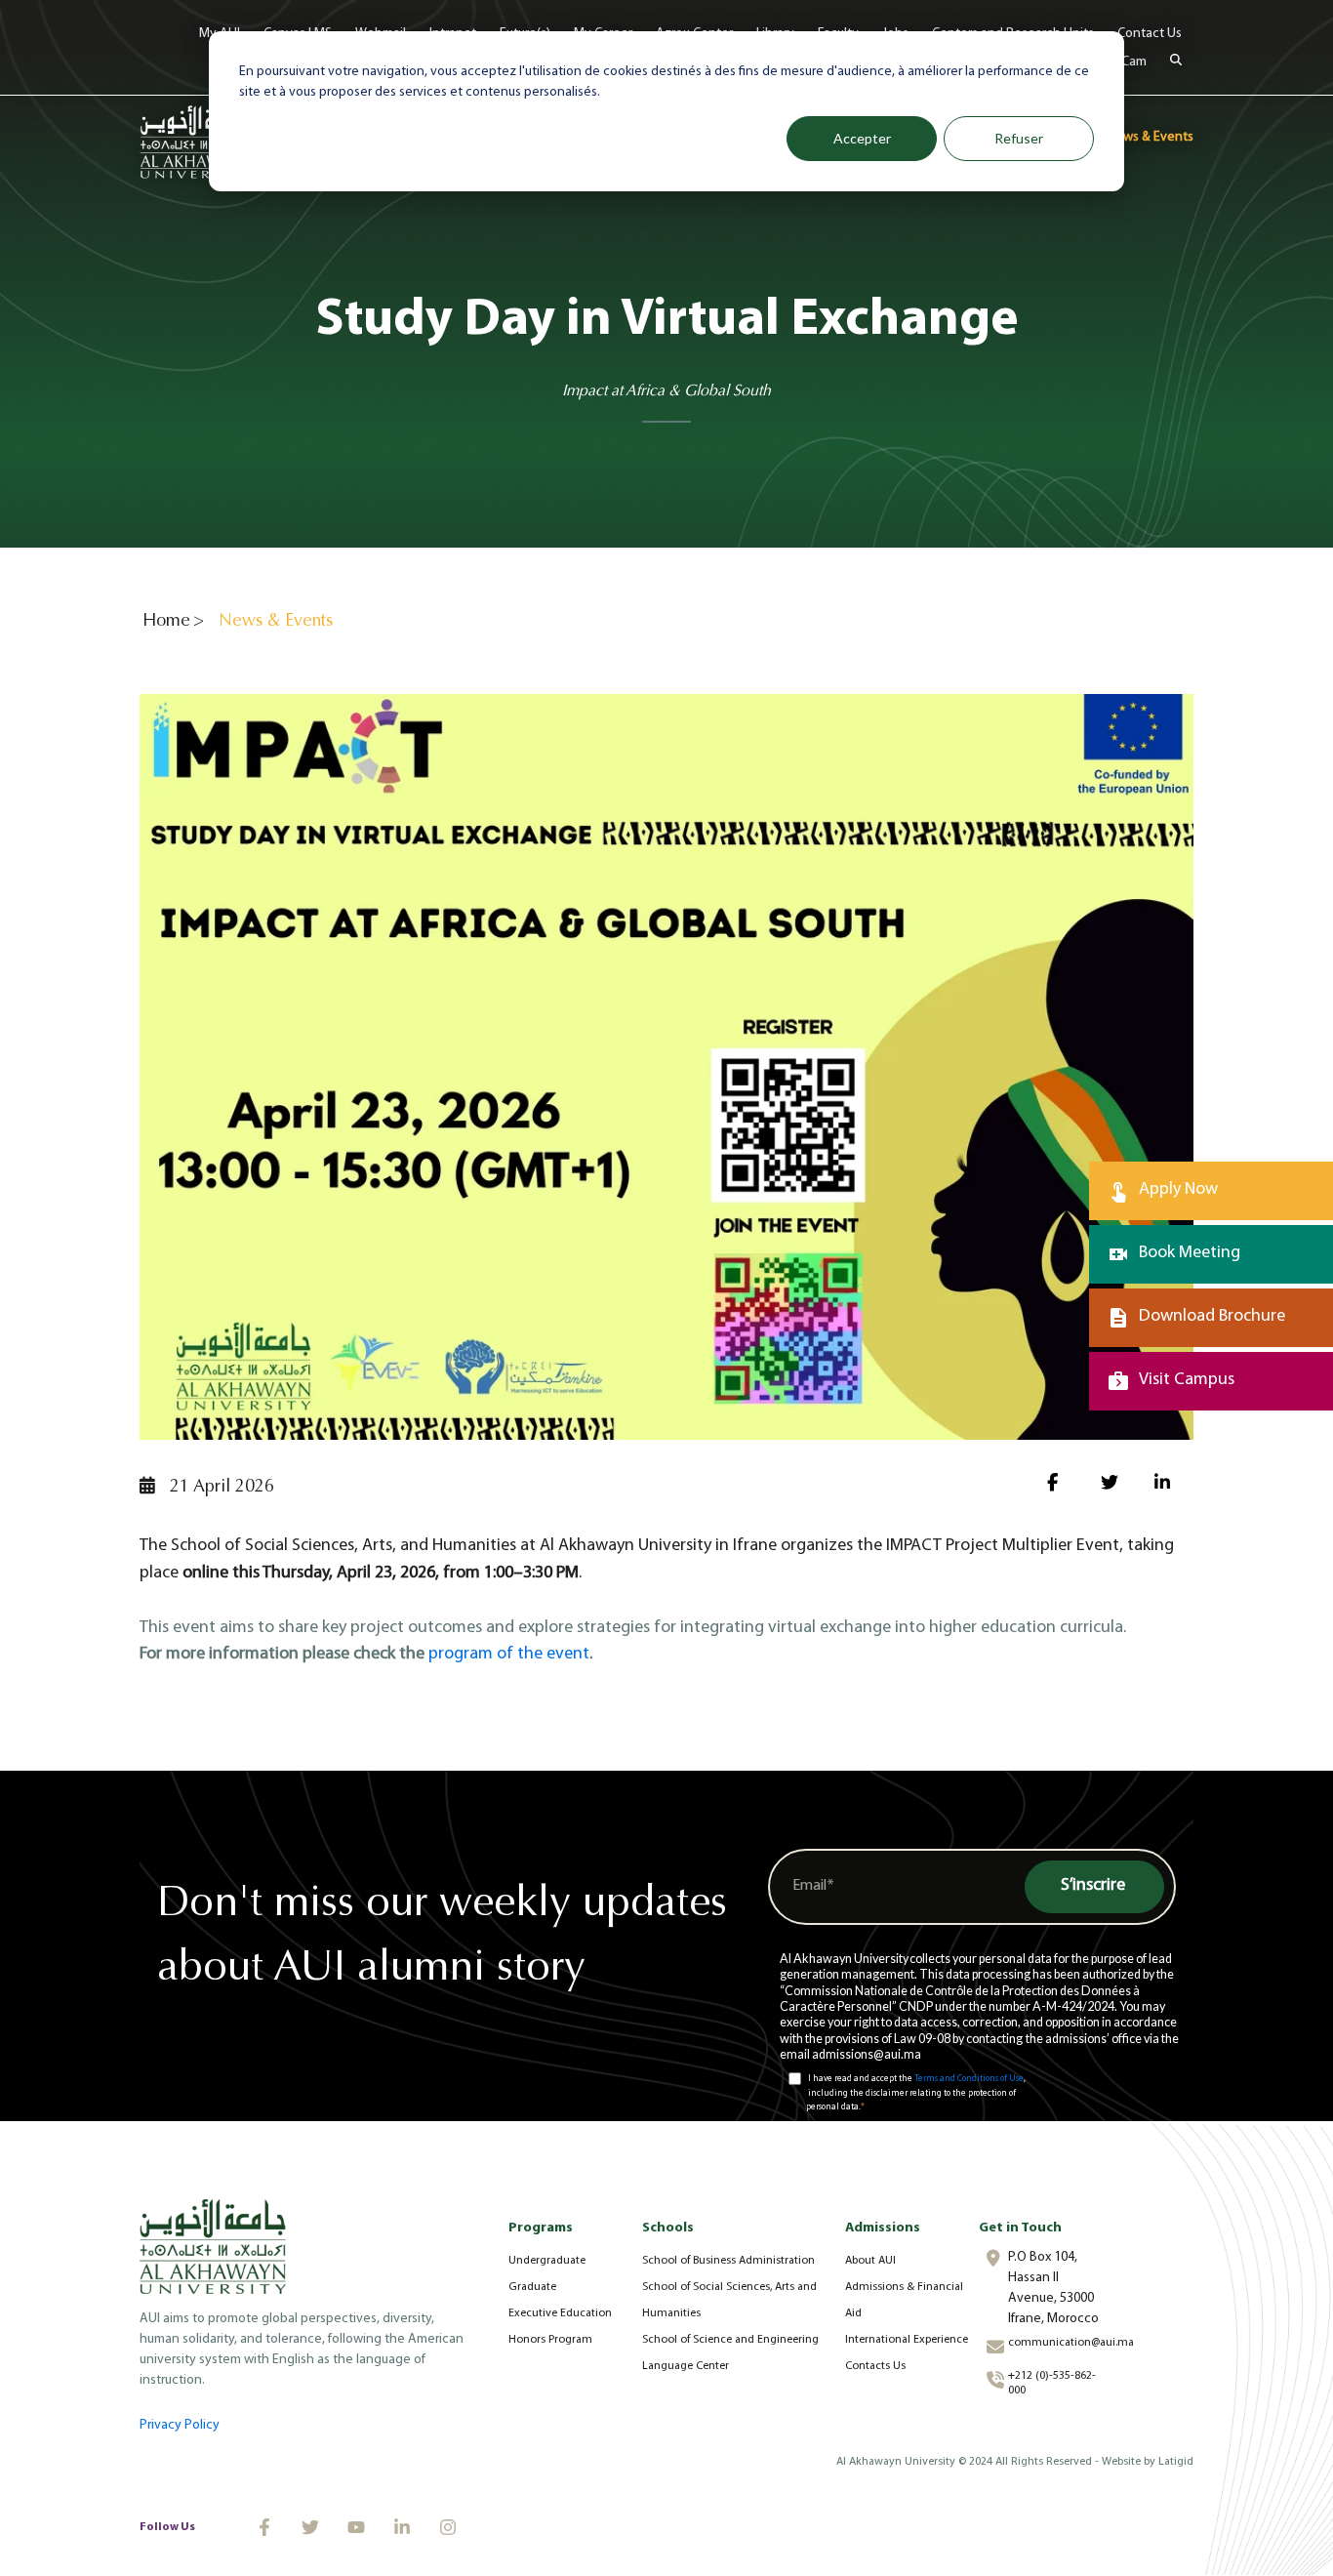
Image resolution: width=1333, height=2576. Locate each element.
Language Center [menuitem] (686, 2366)
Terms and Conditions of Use (969, 2079)
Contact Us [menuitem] (1150, 34)
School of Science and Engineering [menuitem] (730, 2340)
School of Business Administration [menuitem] (728, 2261)
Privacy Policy (180, 2425)
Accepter (862, 138)
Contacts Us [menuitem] (875, 2366)
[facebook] (1059, 1486)
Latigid (1176, 2462)
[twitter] (1113, 1486)
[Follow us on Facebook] (264, 2527)
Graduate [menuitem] (532, 2287)
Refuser (1019, 138)
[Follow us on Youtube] (356, 2527)
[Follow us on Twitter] (310, 2527)
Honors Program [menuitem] (550, 2340)
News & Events (1150, 137)
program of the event (509, 1655)
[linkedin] (1167, 1486)
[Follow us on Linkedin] (402, 2527)
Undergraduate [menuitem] (547, 2261)
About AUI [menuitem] (870, 2261)
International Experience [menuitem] (907, 2340)
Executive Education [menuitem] (560, 2313)
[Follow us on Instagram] (448, 2527)
